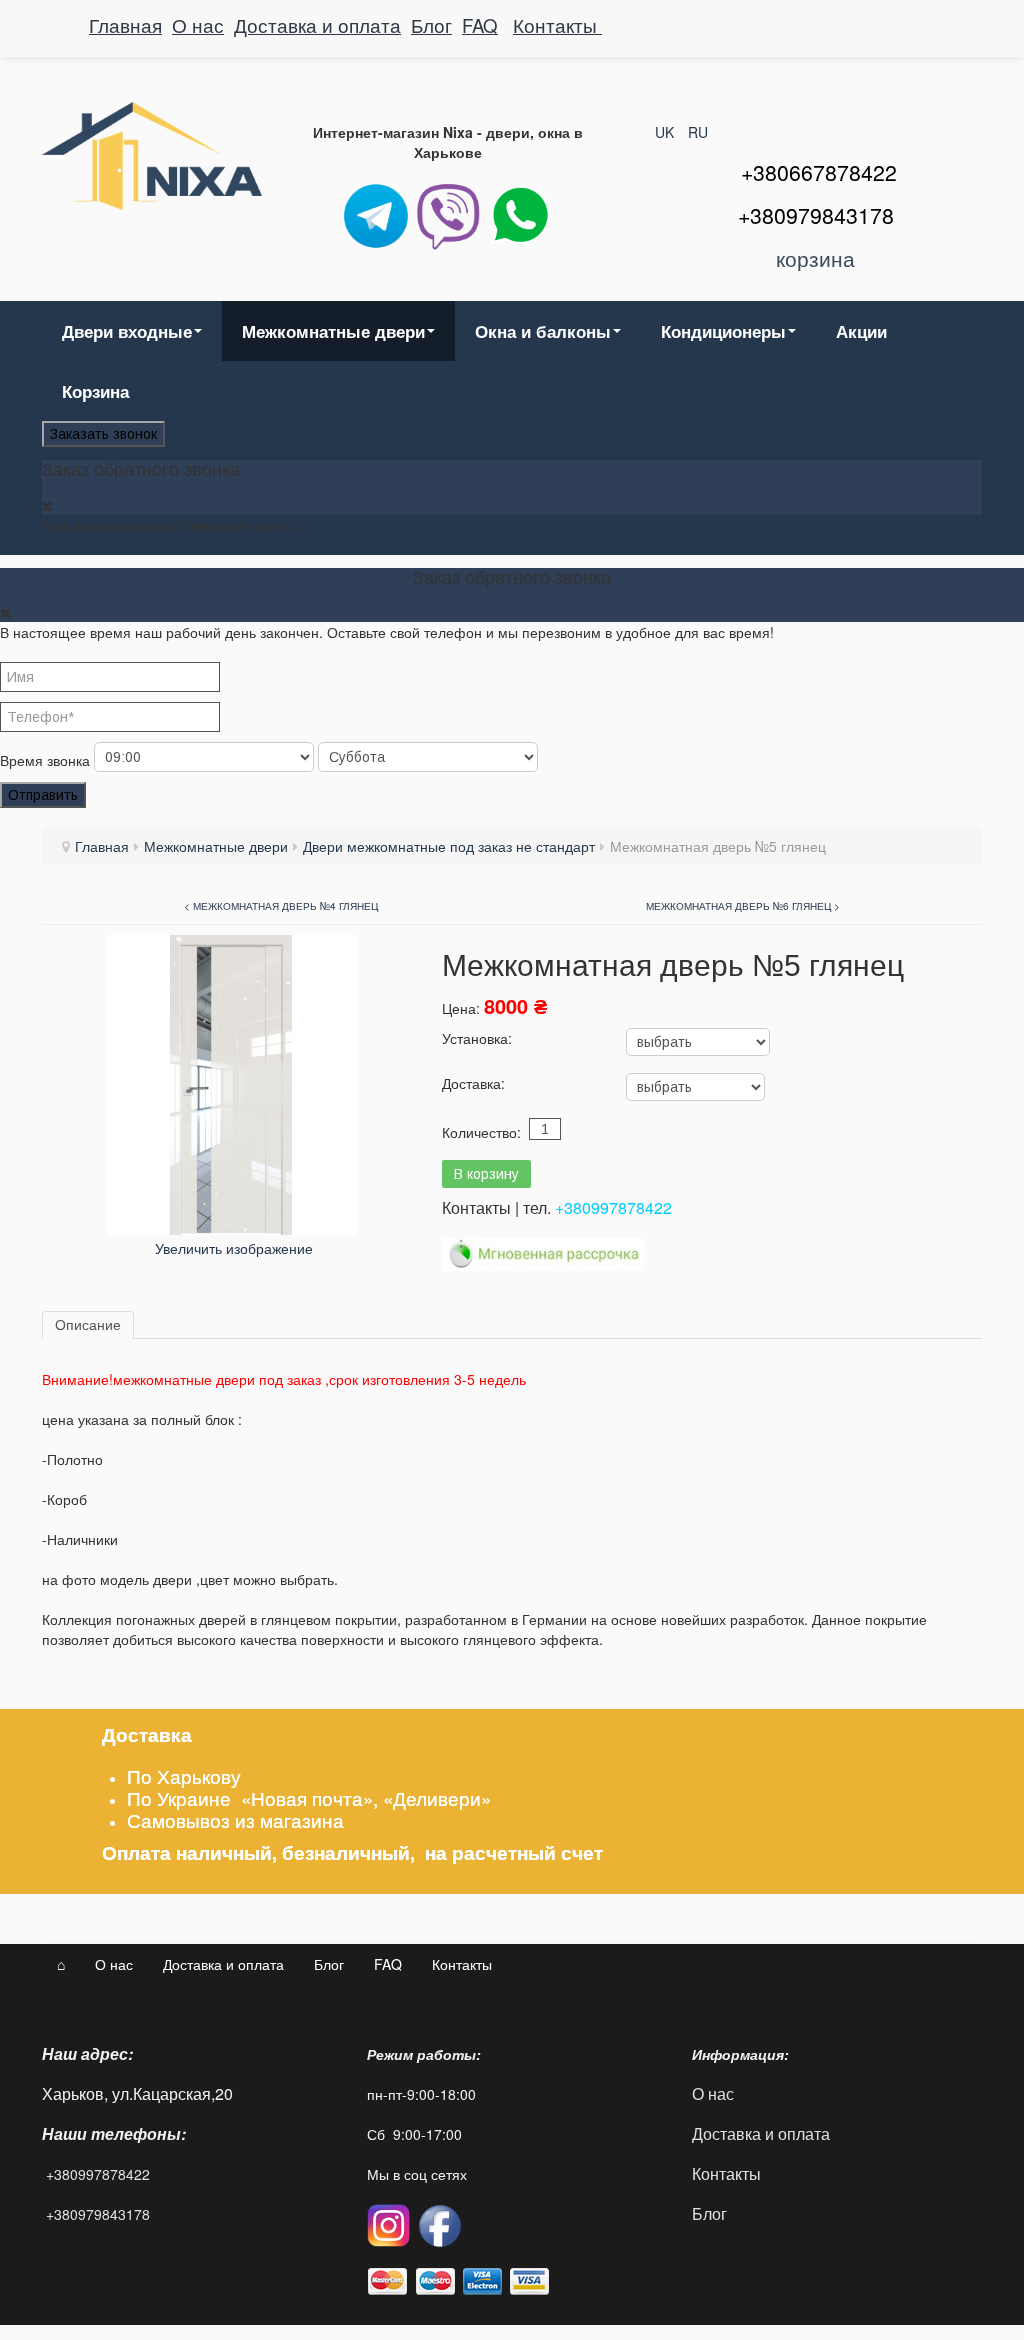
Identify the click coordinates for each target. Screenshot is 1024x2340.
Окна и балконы (543, 331)
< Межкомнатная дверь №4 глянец (281, 906)
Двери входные (127, 331)
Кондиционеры (723, 331)
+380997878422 (613, 1207)
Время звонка (45, 760)
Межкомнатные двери (333, 331)
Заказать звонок (103, 434)
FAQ (480, 25)
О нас (198, 25)
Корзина (95, 391)
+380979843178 (98, 2214)
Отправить (43, 795)
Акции (861, 331)
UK (666, 132)
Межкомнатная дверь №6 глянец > (743, 906)
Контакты (557, 25)
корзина (815, 258)
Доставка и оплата (317, 25)
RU (698, 132)
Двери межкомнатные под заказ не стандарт (449, 846)
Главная (125, 25)
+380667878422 (819, 172)
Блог (431, 25)
